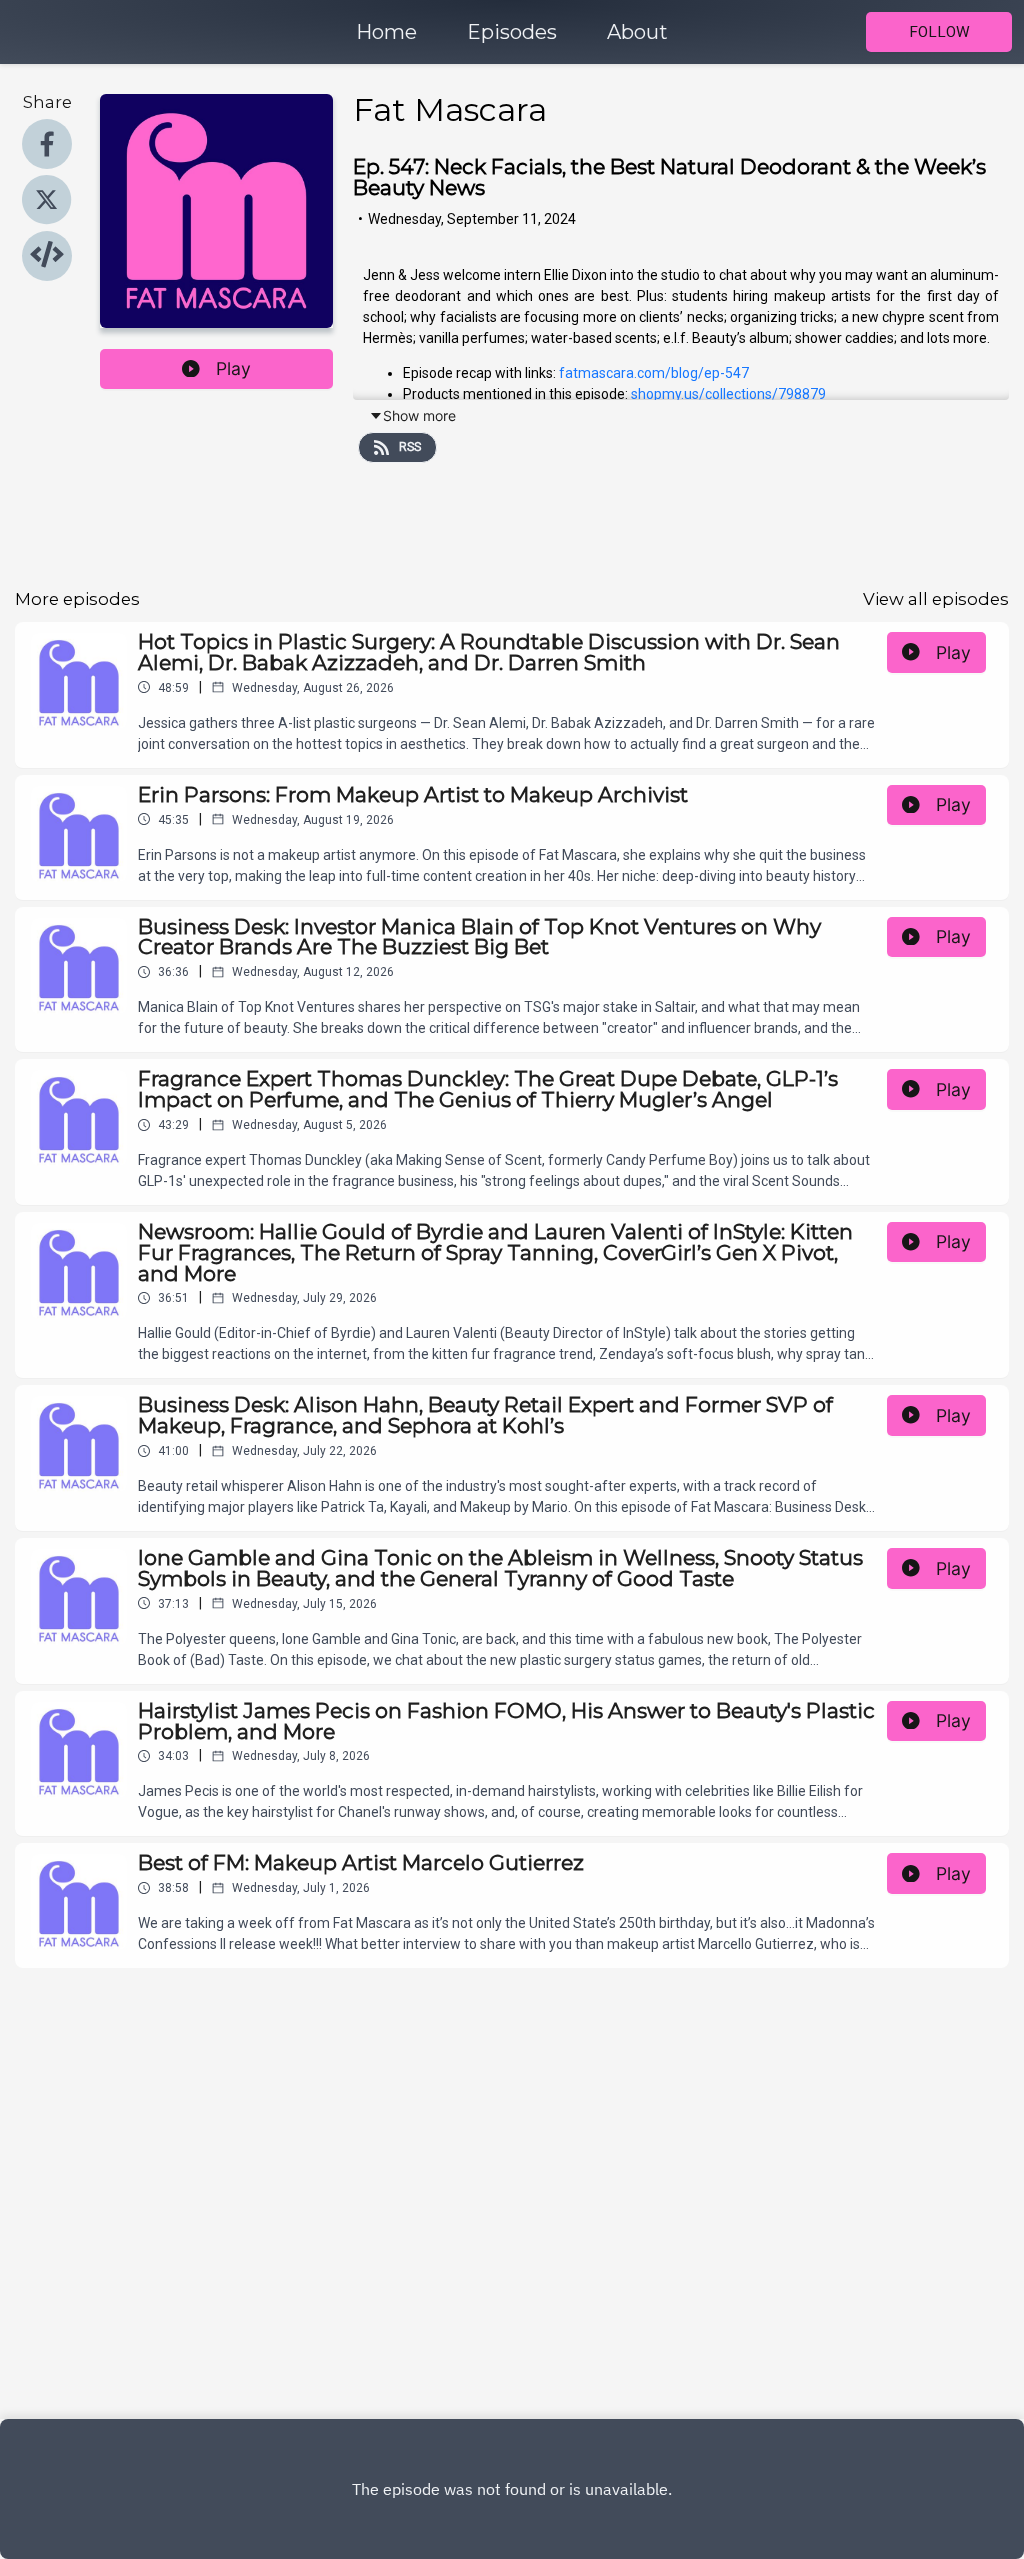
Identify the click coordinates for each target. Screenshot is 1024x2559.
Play (233, 368)
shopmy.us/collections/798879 (728, 394)
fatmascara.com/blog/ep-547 (654, 373)
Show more (419, 415)
